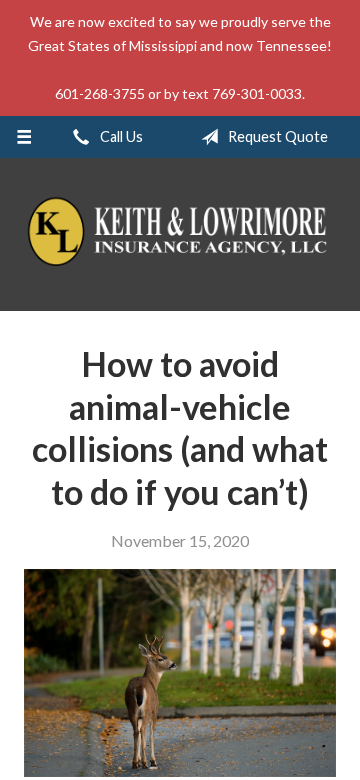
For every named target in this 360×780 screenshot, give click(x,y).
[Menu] (23, 137)
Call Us (120, 136)
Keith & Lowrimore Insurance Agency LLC (180, 234)
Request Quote (276, 136)
